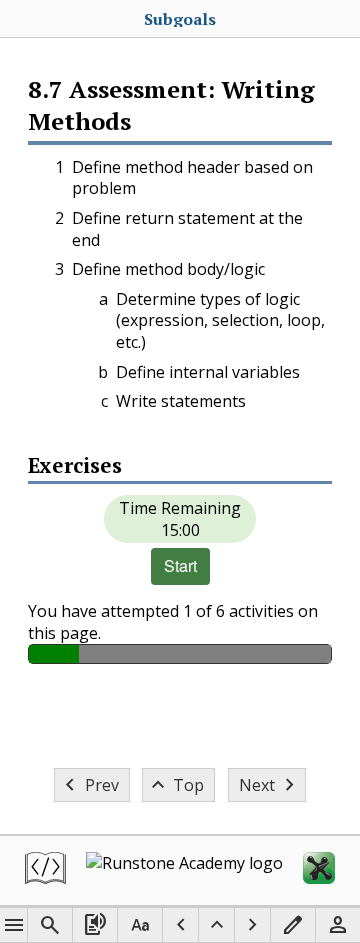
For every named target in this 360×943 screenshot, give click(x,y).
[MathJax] (319, 870)
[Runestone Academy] (184, 870)
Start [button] (180, 565)
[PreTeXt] (45, 870)
